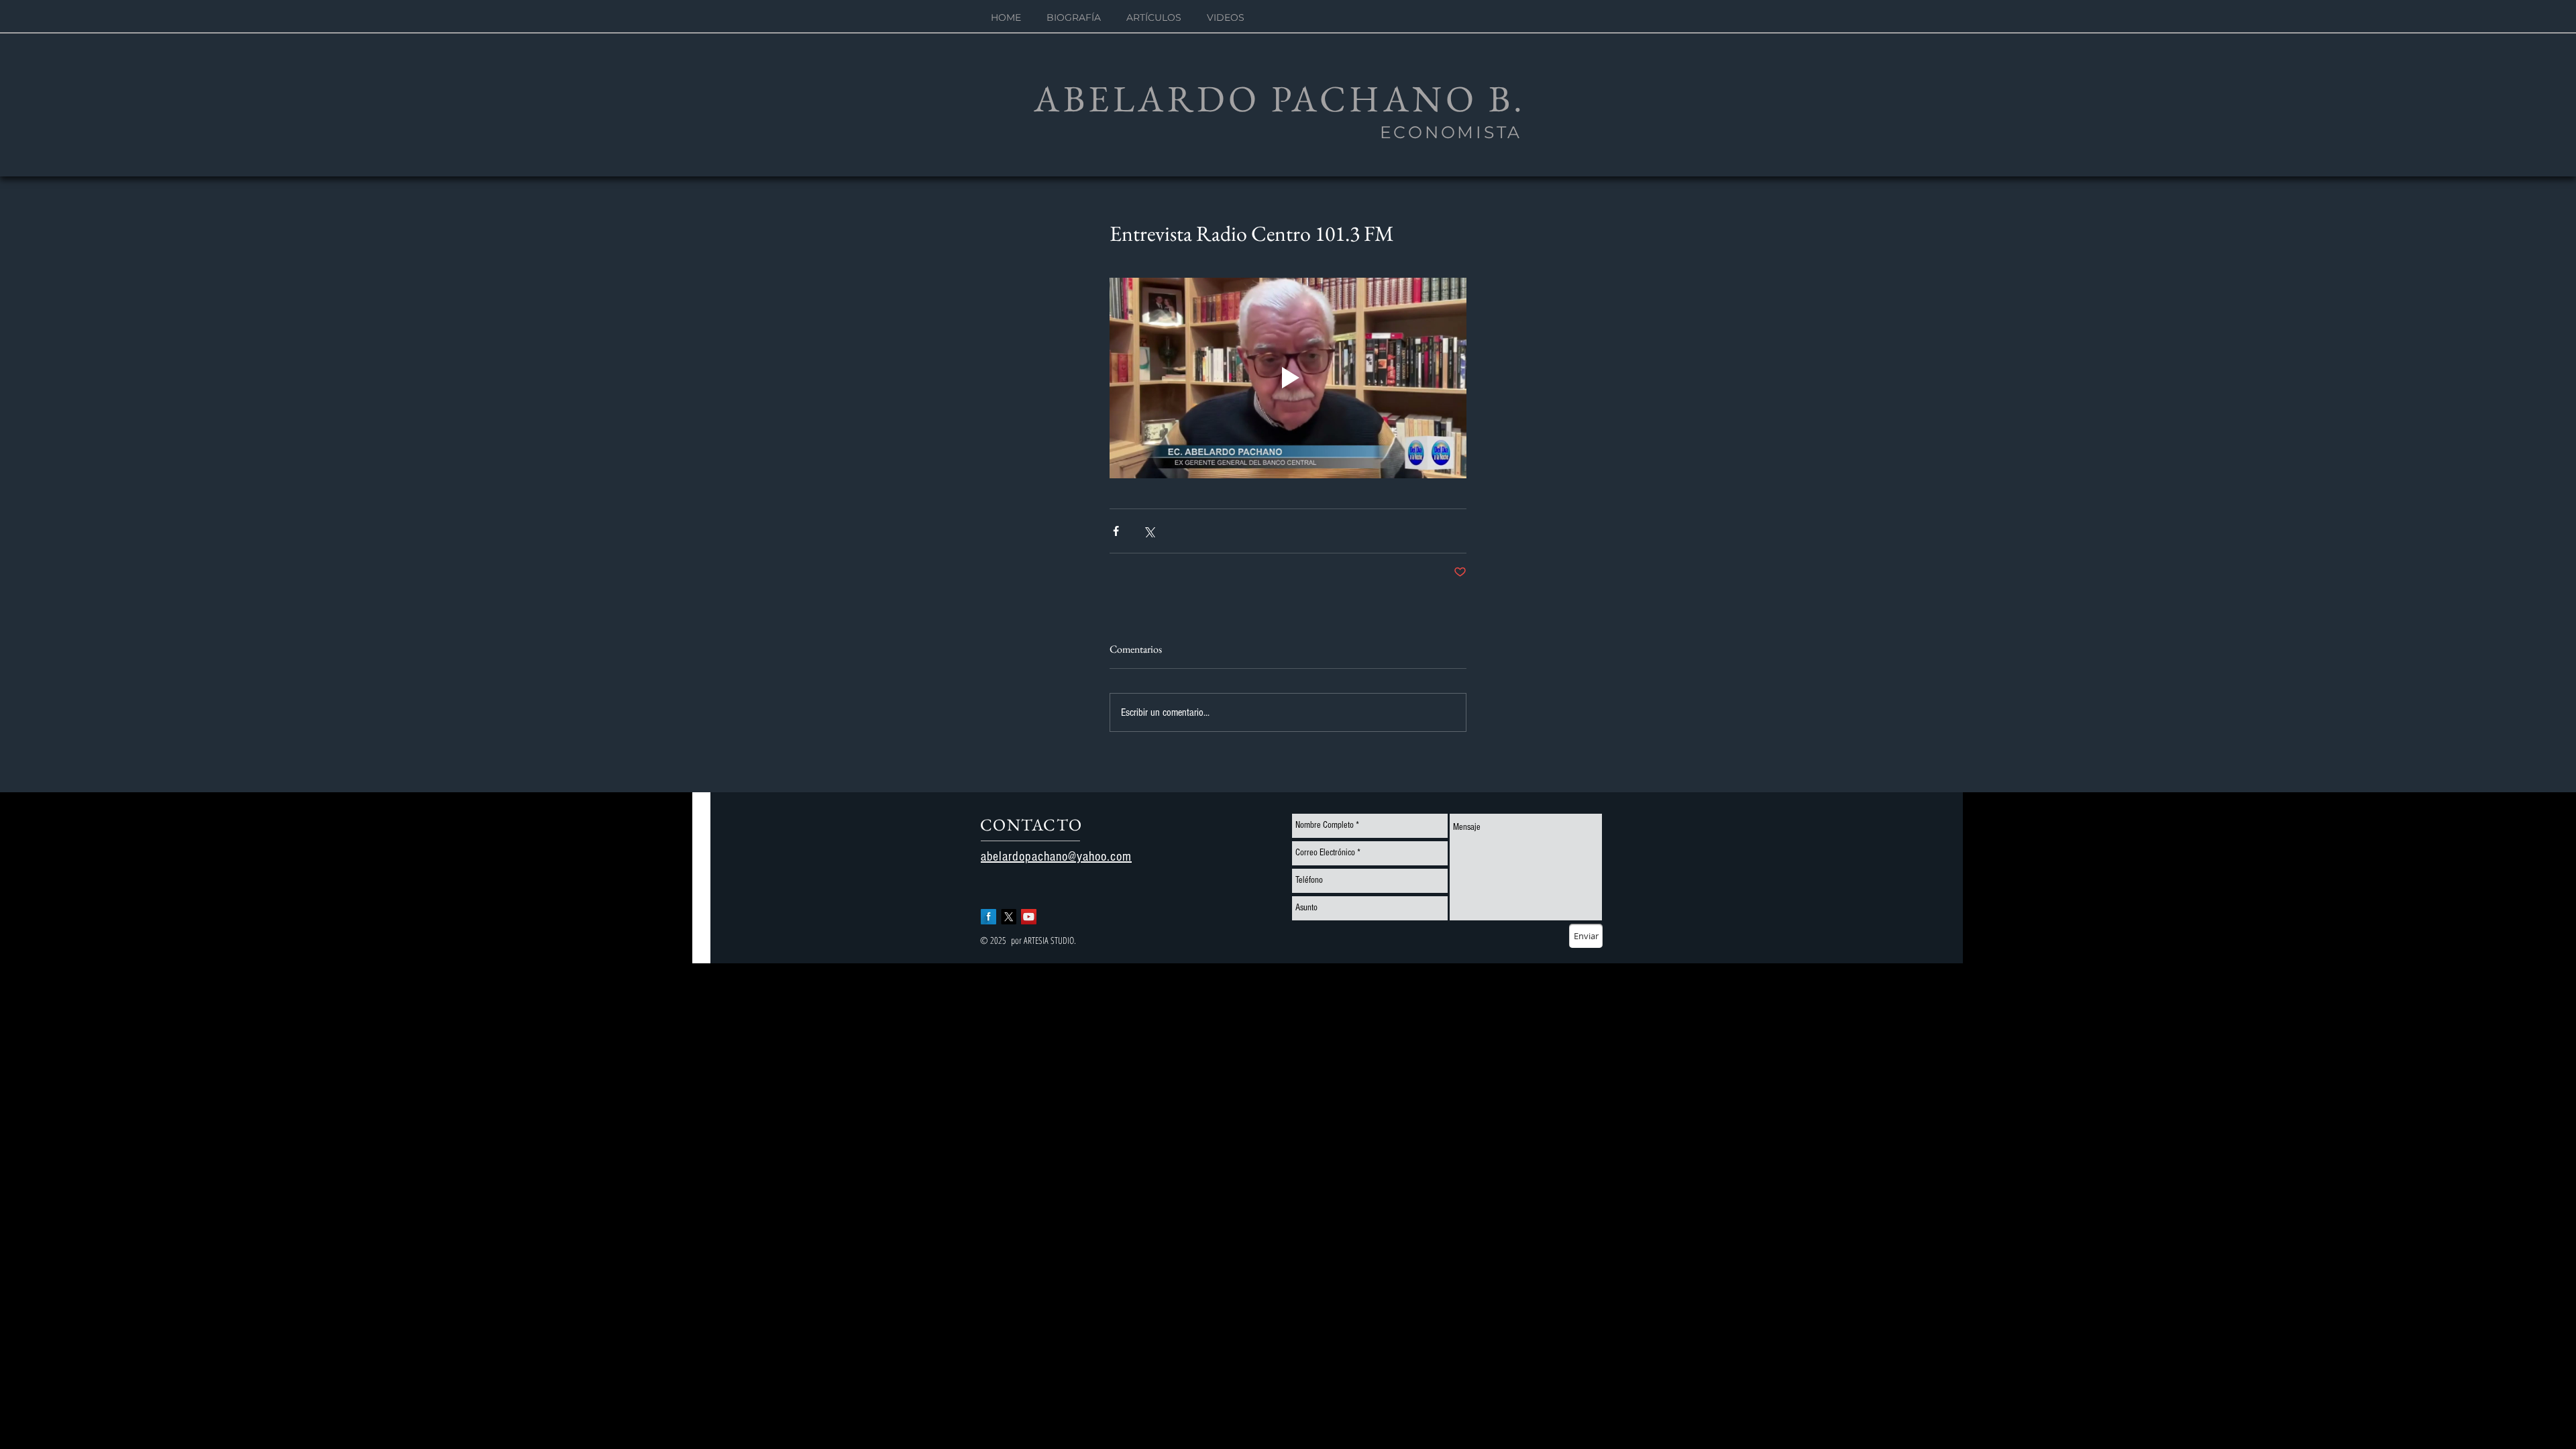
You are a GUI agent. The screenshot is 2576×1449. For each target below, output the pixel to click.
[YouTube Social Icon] (1029, 917)
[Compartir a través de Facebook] (1116, 531)
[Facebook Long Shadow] (988, 917)
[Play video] (1288, 378)
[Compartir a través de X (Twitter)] (1149, 531)
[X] (1009, 917)
